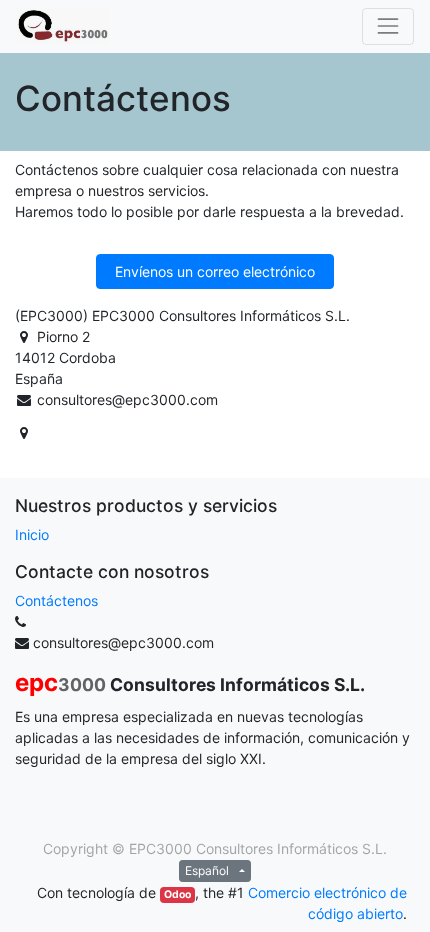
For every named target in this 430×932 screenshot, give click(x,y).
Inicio (32, 534)
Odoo (177, 894)
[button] (215, 271)
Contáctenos (56, 600)
